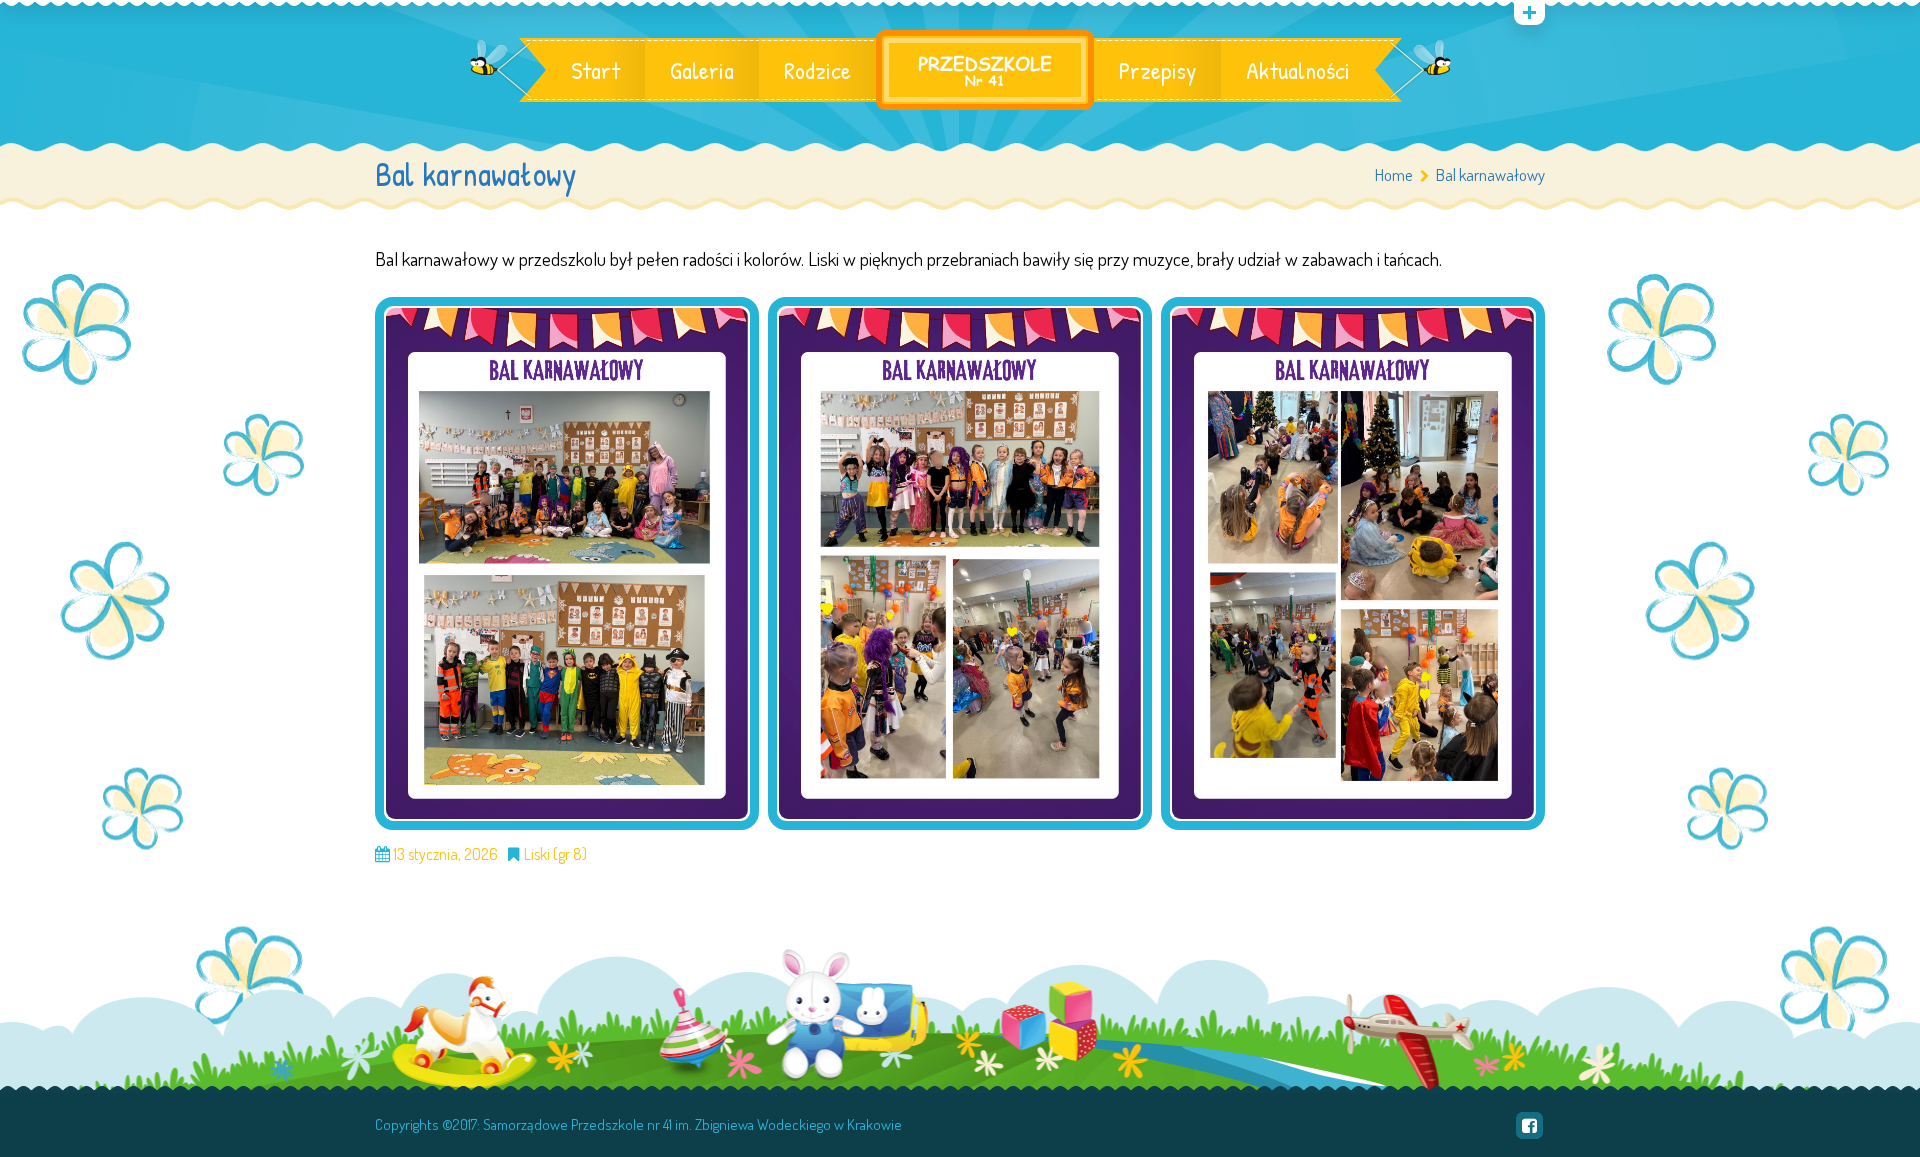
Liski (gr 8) (555, 854)
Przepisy (1157, 70)
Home (1394, 174)
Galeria (702, 70)
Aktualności (1298, 70)
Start (595, 70)
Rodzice (817, 70)
